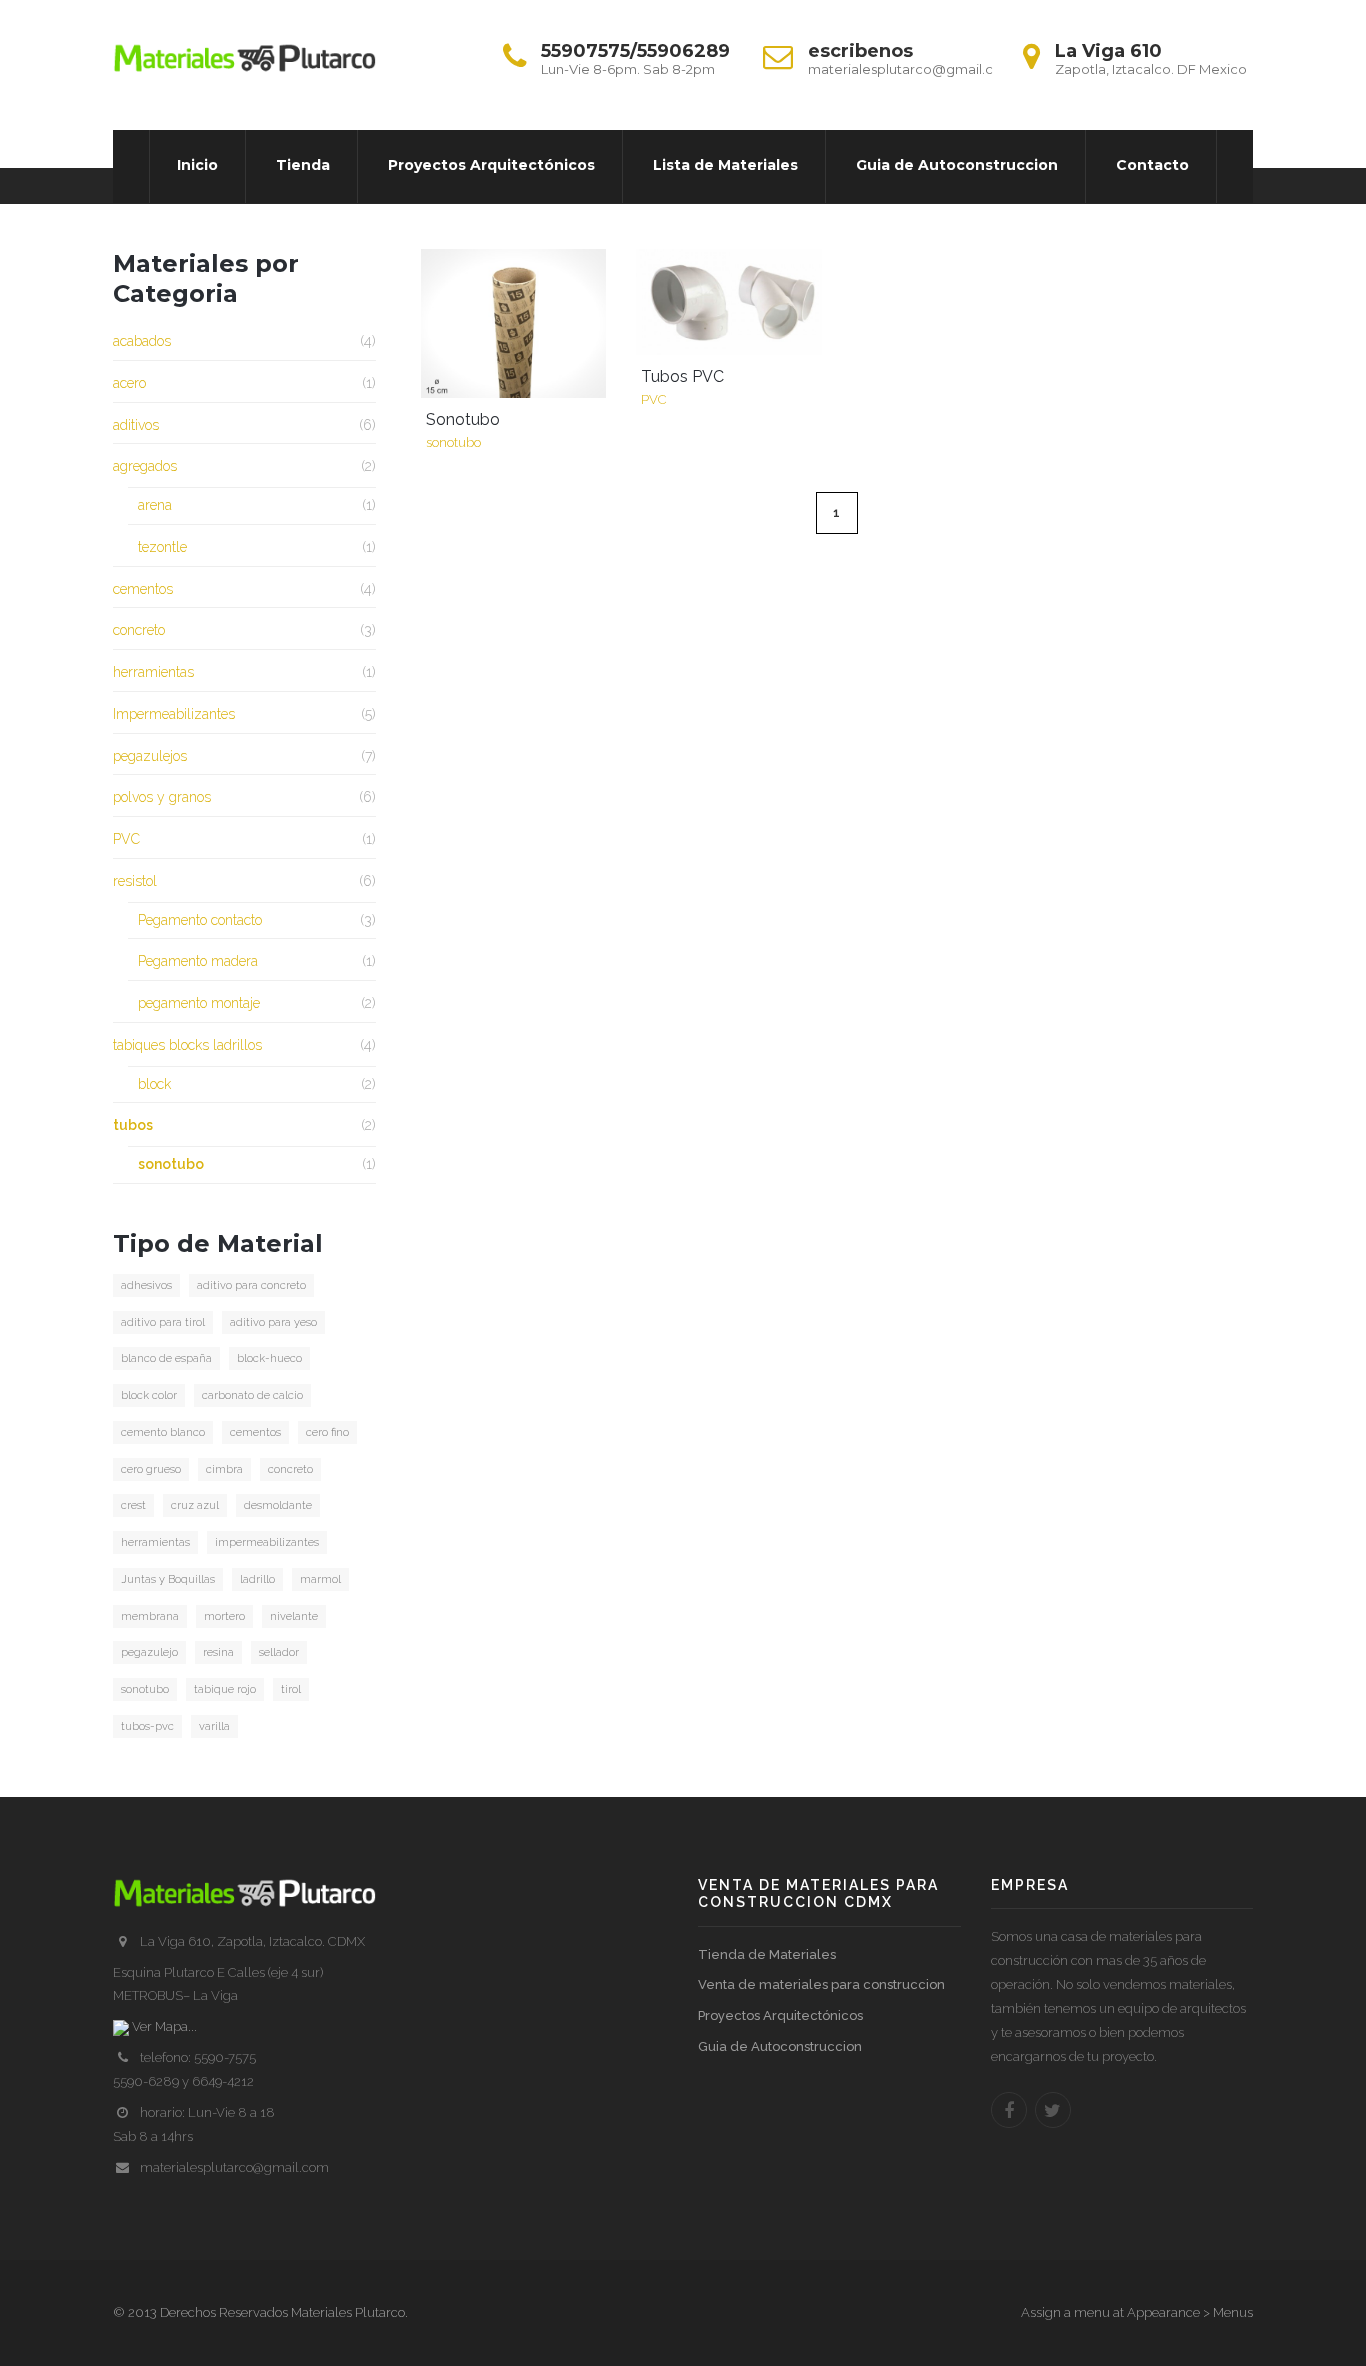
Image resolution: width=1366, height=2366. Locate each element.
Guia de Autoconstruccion (780, 2046)
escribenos (860, 51)
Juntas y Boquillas (168, 1579)
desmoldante (278, 1505)
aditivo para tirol (163, 1322)
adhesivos (146, 1285)
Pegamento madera (198, 961)
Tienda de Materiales (767, 1954)
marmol (320, 1579)
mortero (224, 1616)
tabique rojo (225, 1689)
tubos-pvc (147, 1726)
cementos (143, 589)
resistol (135, 881)
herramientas (153, 672)
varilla (214, 1726)
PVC (126, 839)
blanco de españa (166, 1358)
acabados (142, 341)
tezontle (162, 547)
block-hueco (269, 1358)
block (154, 1084)
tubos (133, 1125)
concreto (139, 630)
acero (129, 383)
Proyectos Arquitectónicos (780, 2015)
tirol (291, 1689)
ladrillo (257, 1579)
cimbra (224, 1469)
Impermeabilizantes (174, 714)
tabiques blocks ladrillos (187, 1045)
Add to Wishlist (446, 274)
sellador (279, 1652)
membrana (150, 1616)
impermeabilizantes (267, 1542)
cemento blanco (163, 1432)
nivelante (294, 1616)
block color (149, 1395)
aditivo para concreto (251, 1285)
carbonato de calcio (252, 1395)
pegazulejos (150, 756)
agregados (145, 466)
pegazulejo (149, 1652)
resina (218, 1652)
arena (155, 505)
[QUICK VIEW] (514, 323)
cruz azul (195, 1505)
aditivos (136, 425)
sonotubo (171, 1164)
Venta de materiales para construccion (821, 1984)
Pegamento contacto (200, 920)
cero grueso (151, 1469)
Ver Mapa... (163, 2026)
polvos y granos (162, 797)
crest (133, 1505)
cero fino (327, 1432)
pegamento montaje (199, 1003)
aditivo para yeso (273, 1322)
